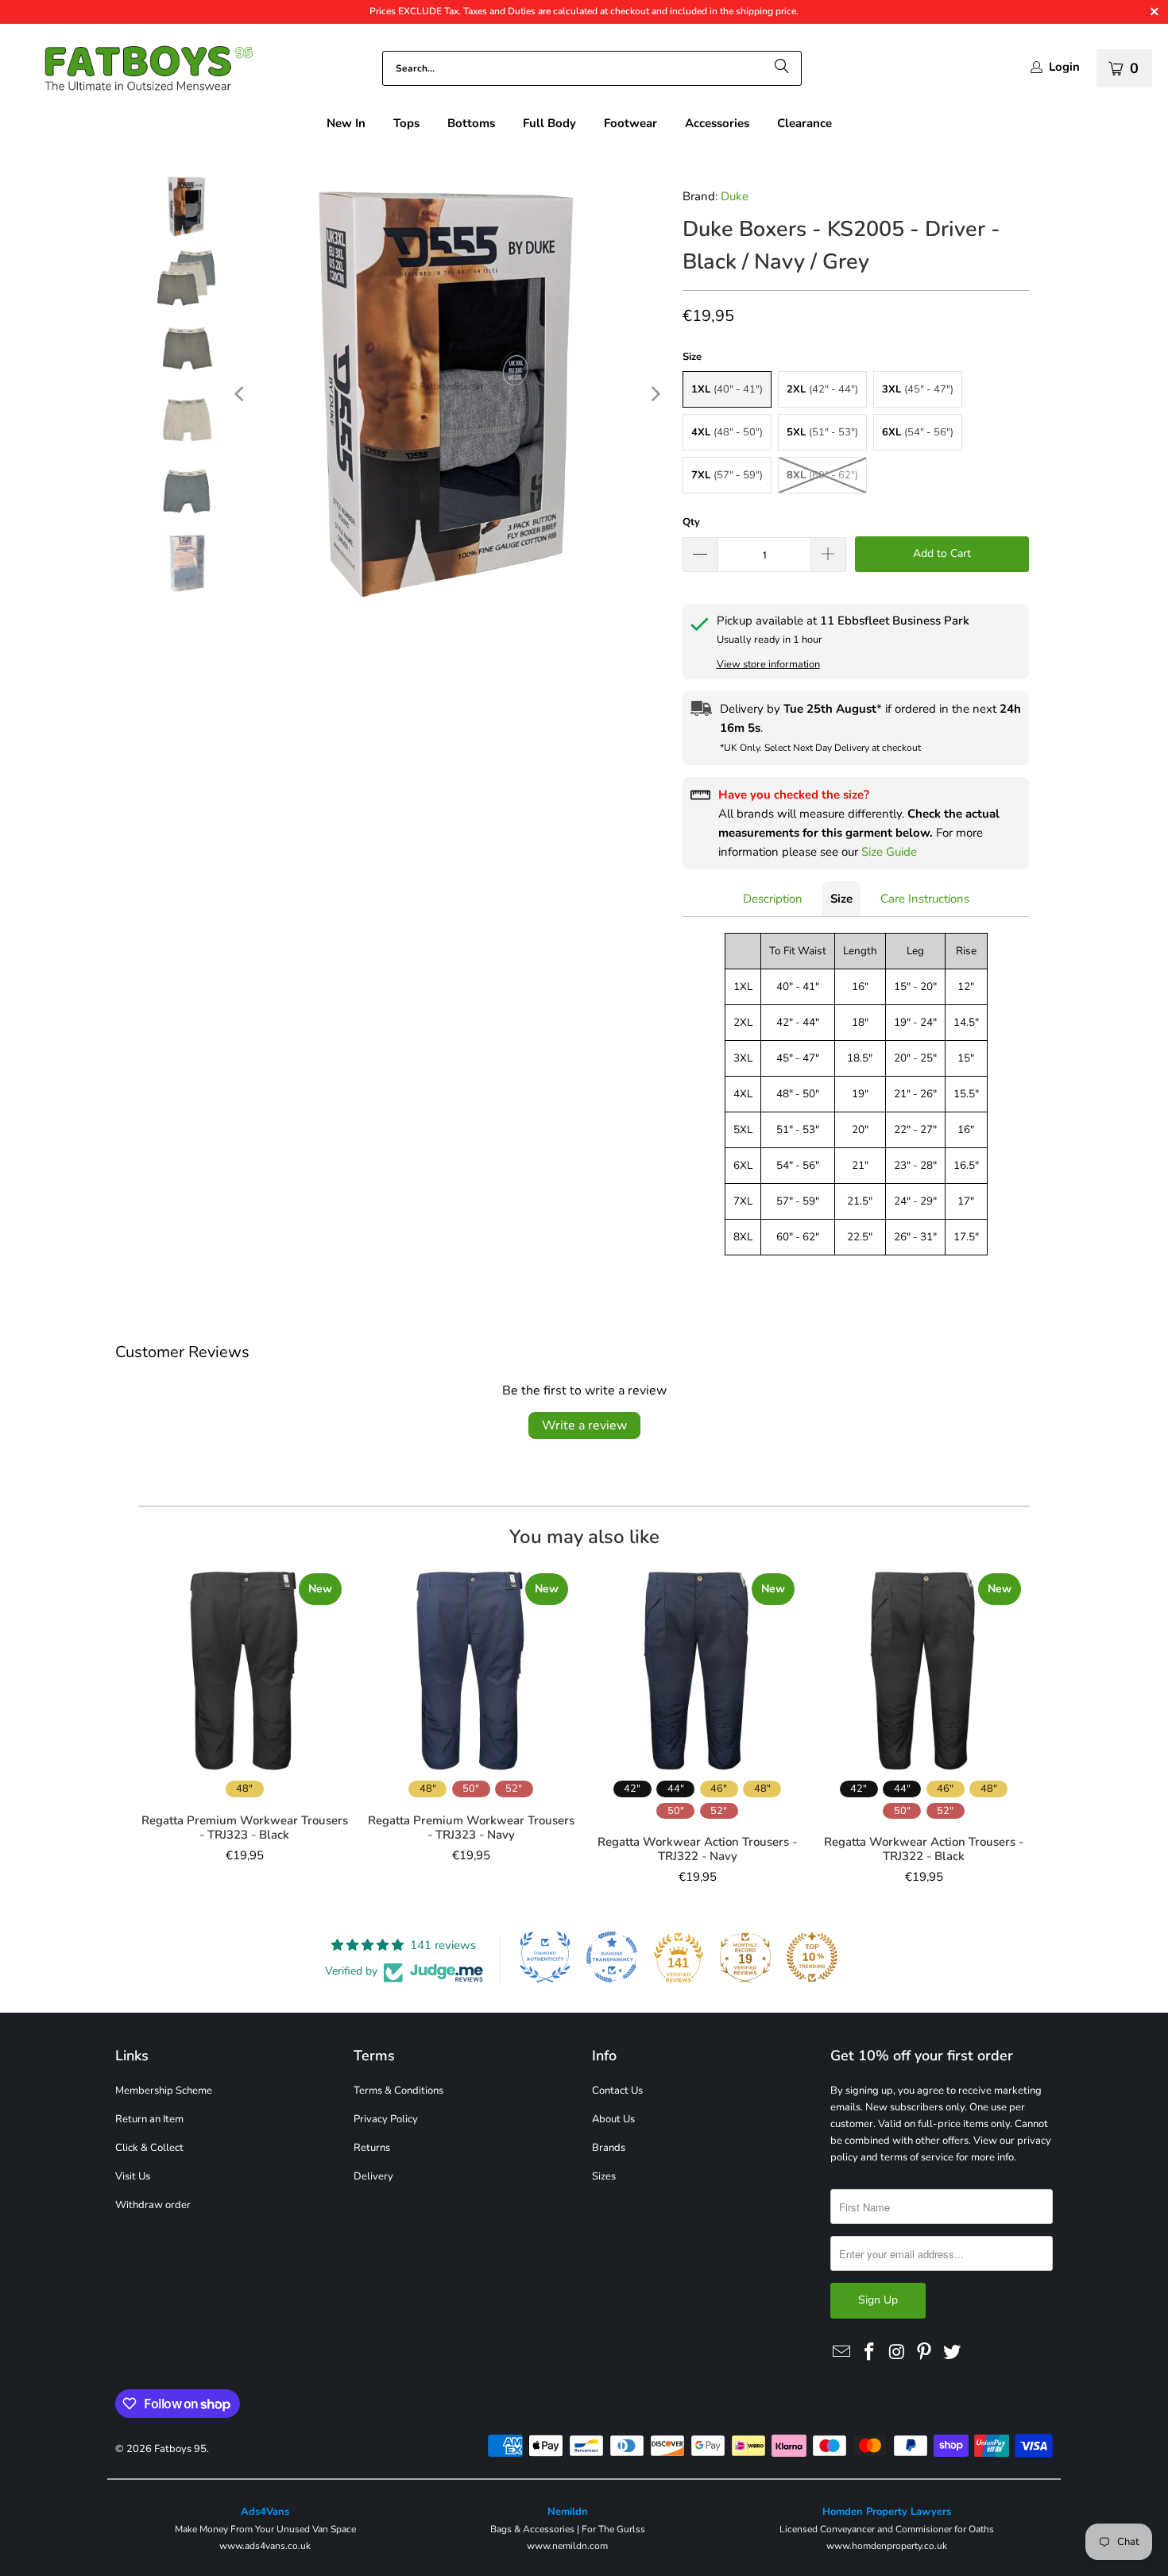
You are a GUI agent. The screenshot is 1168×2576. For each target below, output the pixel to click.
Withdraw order (153, 2205)
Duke (735, 196)
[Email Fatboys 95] (842, 2353)
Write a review (584, 1425)
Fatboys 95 (180, 2449)
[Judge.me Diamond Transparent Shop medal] (612, 1957)
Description (773, 899)
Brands (609, 2148)
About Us (613, 2119)
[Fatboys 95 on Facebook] (870, 2353)
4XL (727, 432)
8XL (822, 475)
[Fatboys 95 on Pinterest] (925, 2353)
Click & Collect (149, 2148)
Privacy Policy (386, 2119)
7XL (727, 475)
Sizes (604, 2176)
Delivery (373, 2176)
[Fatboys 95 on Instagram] (897, 2353)
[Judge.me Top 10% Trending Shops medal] (812, 1957)
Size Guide (889, 852)
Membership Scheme (164, 2091)
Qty (691, 522)
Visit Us (133, 2176)
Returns (372, 2148)
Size (841, 899)
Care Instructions (925, 899)
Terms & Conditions (398, 2091)
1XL (727, 389)
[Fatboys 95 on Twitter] (953, 2353)
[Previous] (241, 394)
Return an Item (149, 2119)
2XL (822, 389)
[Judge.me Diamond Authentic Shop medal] (545, 1957)
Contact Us (617, 2091)
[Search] (782, 68)
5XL (822, 432)
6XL (918, 432)
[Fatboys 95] (135, 72)
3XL (918, 389)
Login (1064, 67)
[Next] (655, 394)
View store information (768, 664)
